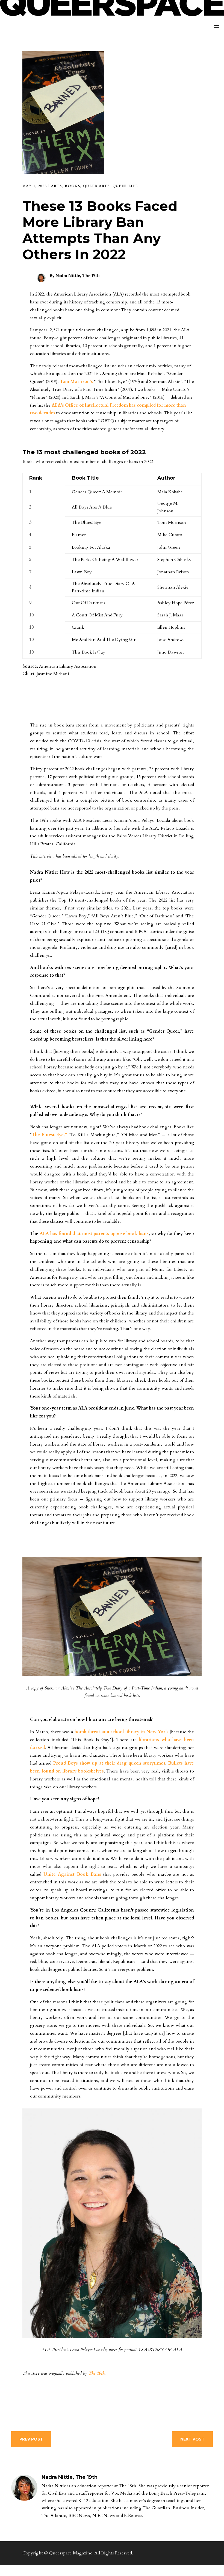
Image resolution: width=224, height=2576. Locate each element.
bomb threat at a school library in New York (121, 1732)
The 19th (97, 2373)
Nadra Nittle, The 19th (78, 275)
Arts (57, 186)
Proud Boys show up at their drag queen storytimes (109, 1763)
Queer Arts (96, 186)
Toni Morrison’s (76, 382)
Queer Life (125, 186)
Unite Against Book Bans (72, 1874)
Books (73, 186)
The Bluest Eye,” (49, 1135)
